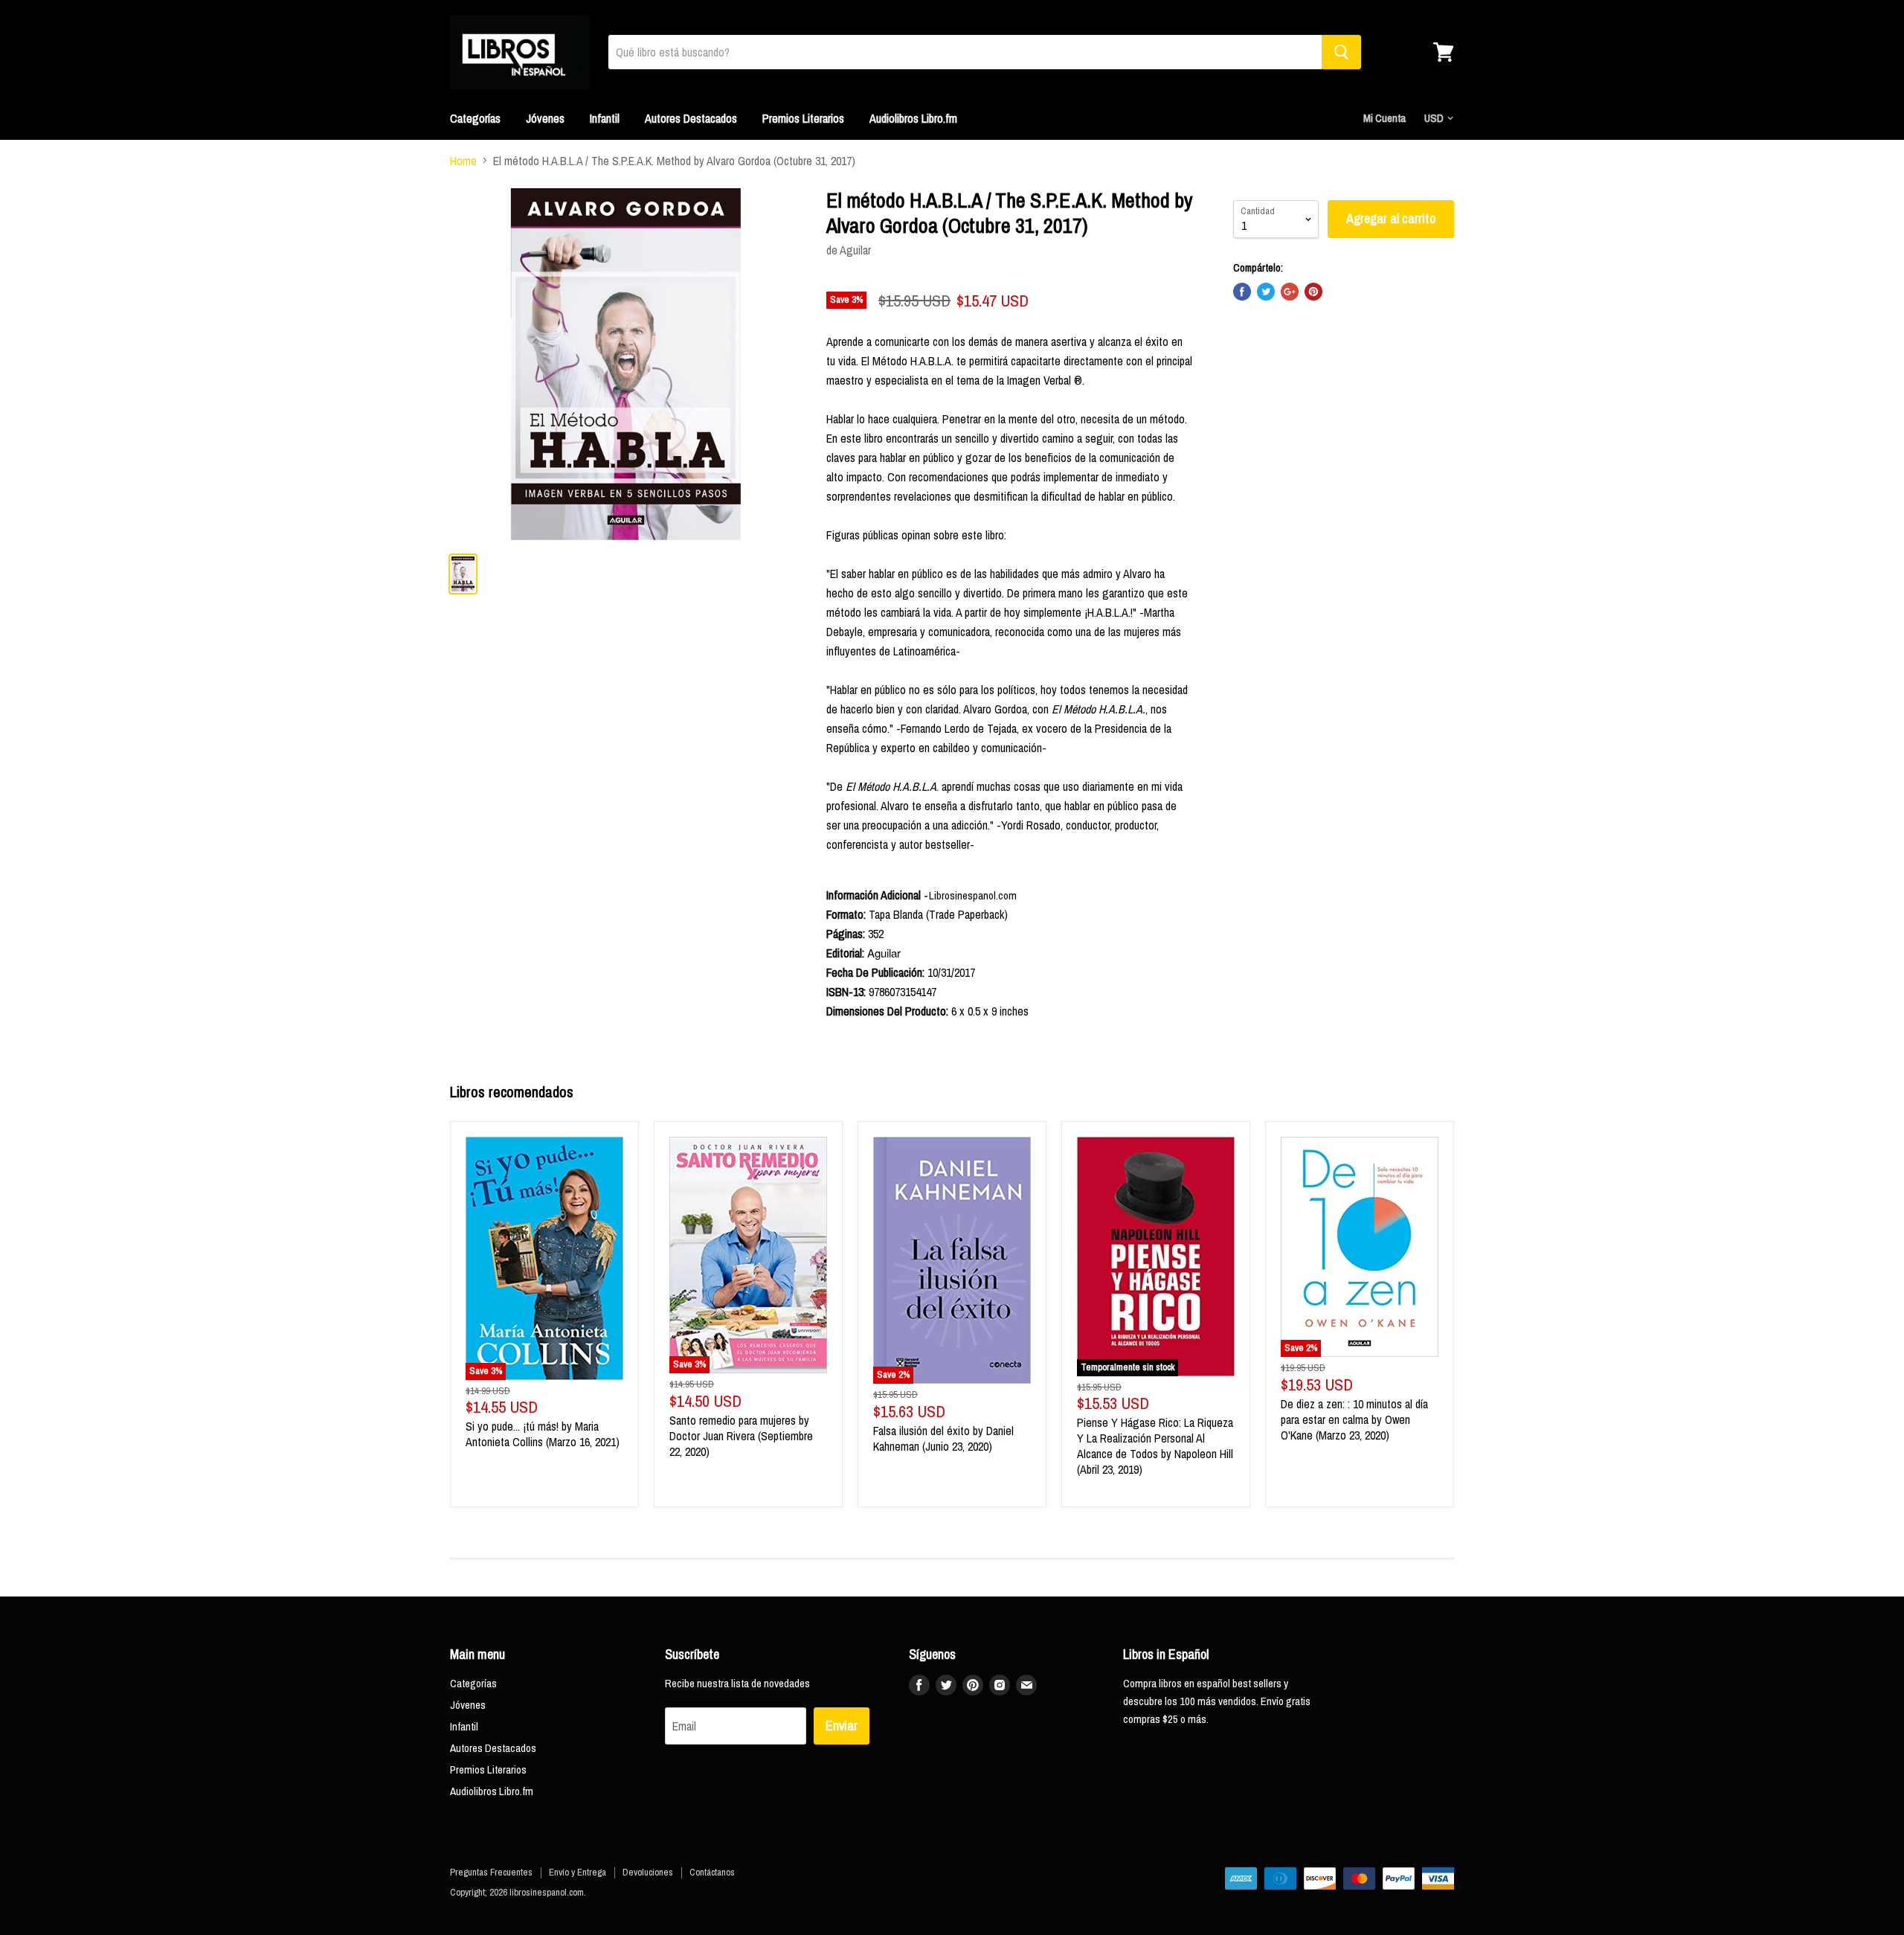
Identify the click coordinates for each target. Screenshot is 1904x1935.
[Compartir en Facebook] (1242, 292)
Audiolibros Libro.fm (913, 118)
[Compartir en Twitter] (1266, 292)
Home (463, 161)
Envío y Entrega (578, 1872)
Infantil (605, 118)
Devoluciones (648, 1872)
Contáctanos (712, 1872)
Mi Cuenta (1384, 118)
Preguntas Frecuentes (491, 1872)
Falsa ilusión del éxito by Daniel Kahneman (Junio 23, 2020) (943, 1438)
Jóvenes (545, 118)
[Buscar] (1341, 52)
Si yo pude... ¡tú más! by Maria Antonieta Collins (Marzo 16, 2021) (543, 1434)
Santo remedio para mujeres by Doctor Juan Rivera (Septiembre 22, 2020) (741, 1436)
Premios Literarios (803, 118)
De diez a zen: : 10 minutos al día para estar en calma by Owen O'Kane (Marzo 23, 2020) (1354, 1419)
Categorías (475, 118)
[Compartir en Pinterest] (1313, 292)
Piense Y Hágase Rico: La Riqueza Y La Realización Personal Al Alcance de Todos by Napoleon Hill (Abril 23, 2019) (1155, 1446)
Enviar (842, 1726)
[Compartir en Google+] (1290, 292)
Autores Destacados (691, 118)
